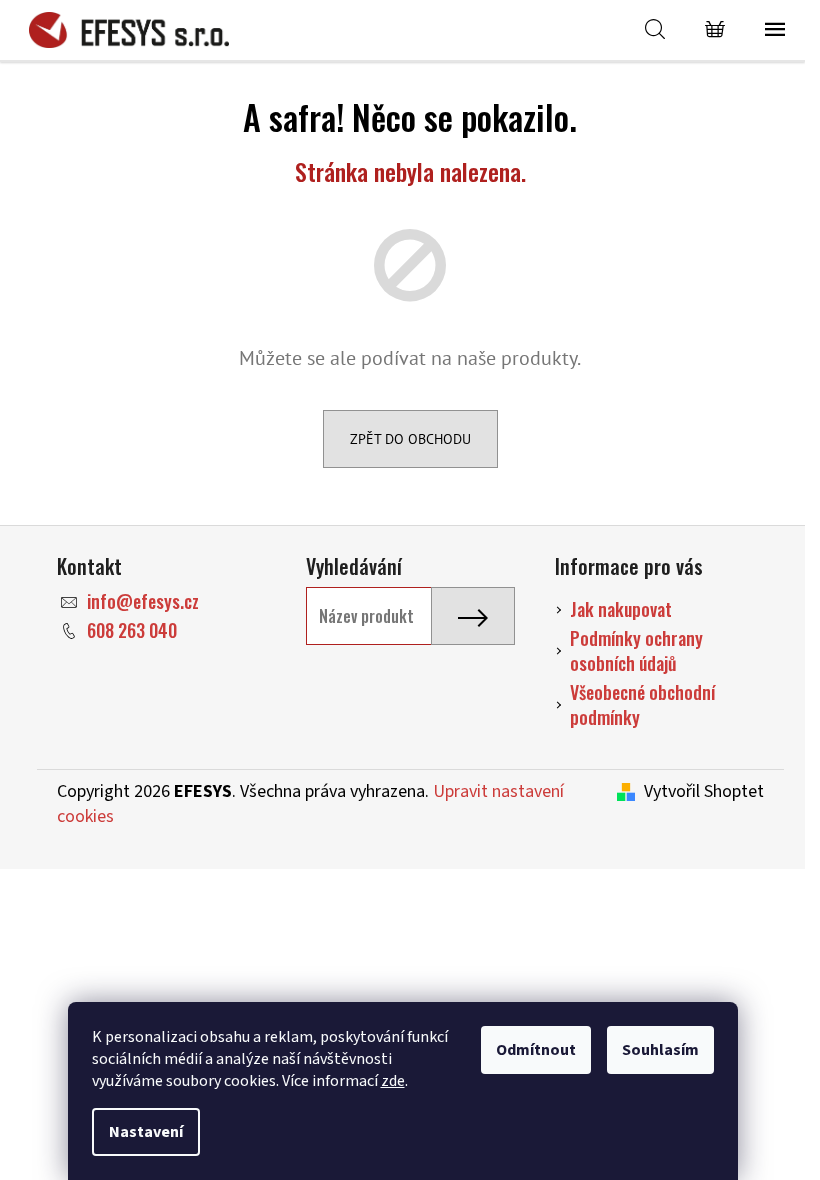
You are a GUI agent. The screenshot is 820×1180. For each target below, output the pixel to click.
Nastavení (146, 1132)
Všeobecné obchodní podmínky (642, 704)
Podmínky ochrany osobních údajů (636, 650)
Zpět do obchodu (410, 439)
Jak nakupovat (621, 609)
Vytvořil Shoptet (704, 792)
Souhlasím (660, 1050)
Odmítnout (536, 1050)
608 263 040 (132, 630)
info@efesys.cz (143, 601)
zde (393, 1081)
